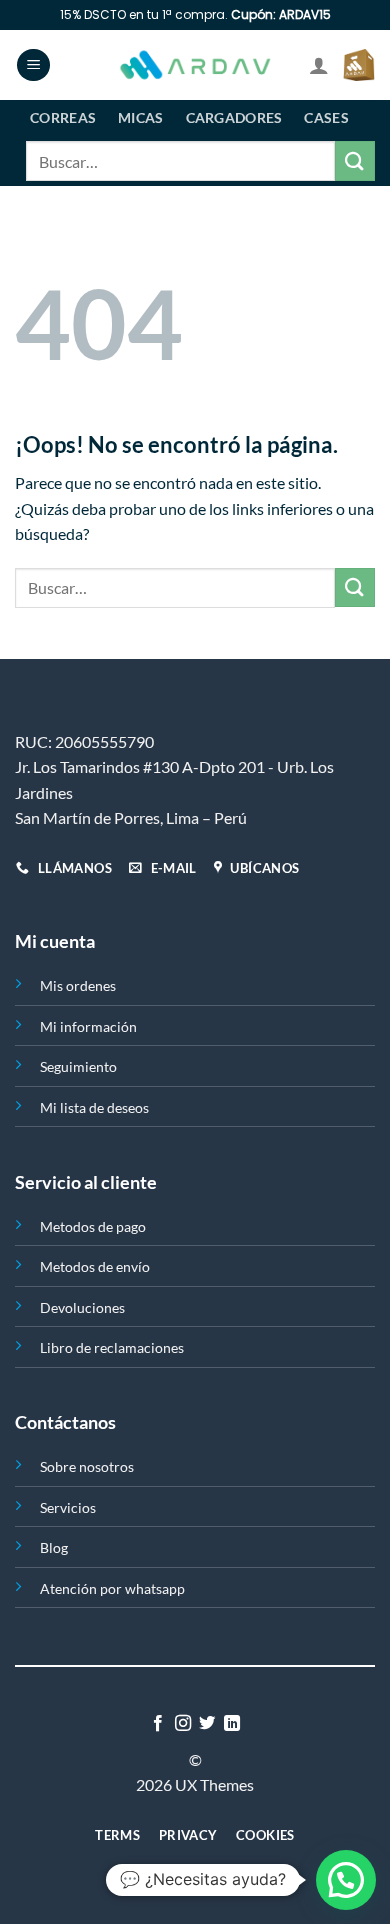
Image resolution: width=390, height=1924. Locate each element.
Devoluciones (82, 1307)
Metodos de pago (93, 1226)
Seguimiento (78, 1066)
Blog (54, 1547)
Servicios (68, 1507)
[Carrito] (359, 65)
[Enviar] (355, 160)
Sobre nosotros (87, 1466)
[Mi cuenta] (319, 65)
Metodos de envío (95, 1266)
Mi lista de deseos (94, 1107)
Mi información (88, 1026)
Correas (63, 117)
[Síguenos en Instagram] (183, 1724)
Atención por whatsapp (112, 1588)
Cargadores (234, 117)
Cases (326, 117)
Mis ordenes (78, 985)
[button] (346, 1880)
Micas (140, 117)
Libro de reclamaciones (112, 1347)
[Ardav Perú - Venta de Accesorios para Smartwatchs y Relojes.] (195, 65)
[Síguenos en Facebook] (158, 1724)
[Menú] (33, 65)
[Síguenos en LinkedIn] (232, 1724)
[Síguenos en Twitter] (207, 1724)
